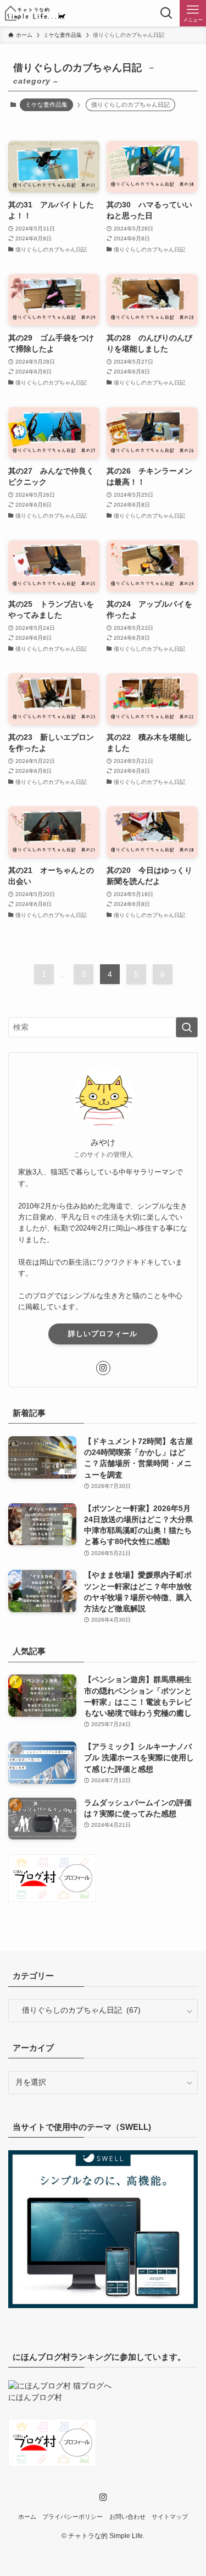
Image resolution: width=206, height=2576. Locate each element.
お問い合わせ (127, 2517)
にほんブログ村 (35, 2398)
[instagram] (103, 1368)
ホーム (27, 2517)
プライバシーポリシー (73, 2517)
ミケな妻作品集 (46, 105)
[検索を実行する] (187, 1027)
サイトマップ (170, 2517)
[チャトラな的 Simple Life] (35, 13)
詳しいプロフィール (103, 1334)
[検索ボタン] (166, 13)
